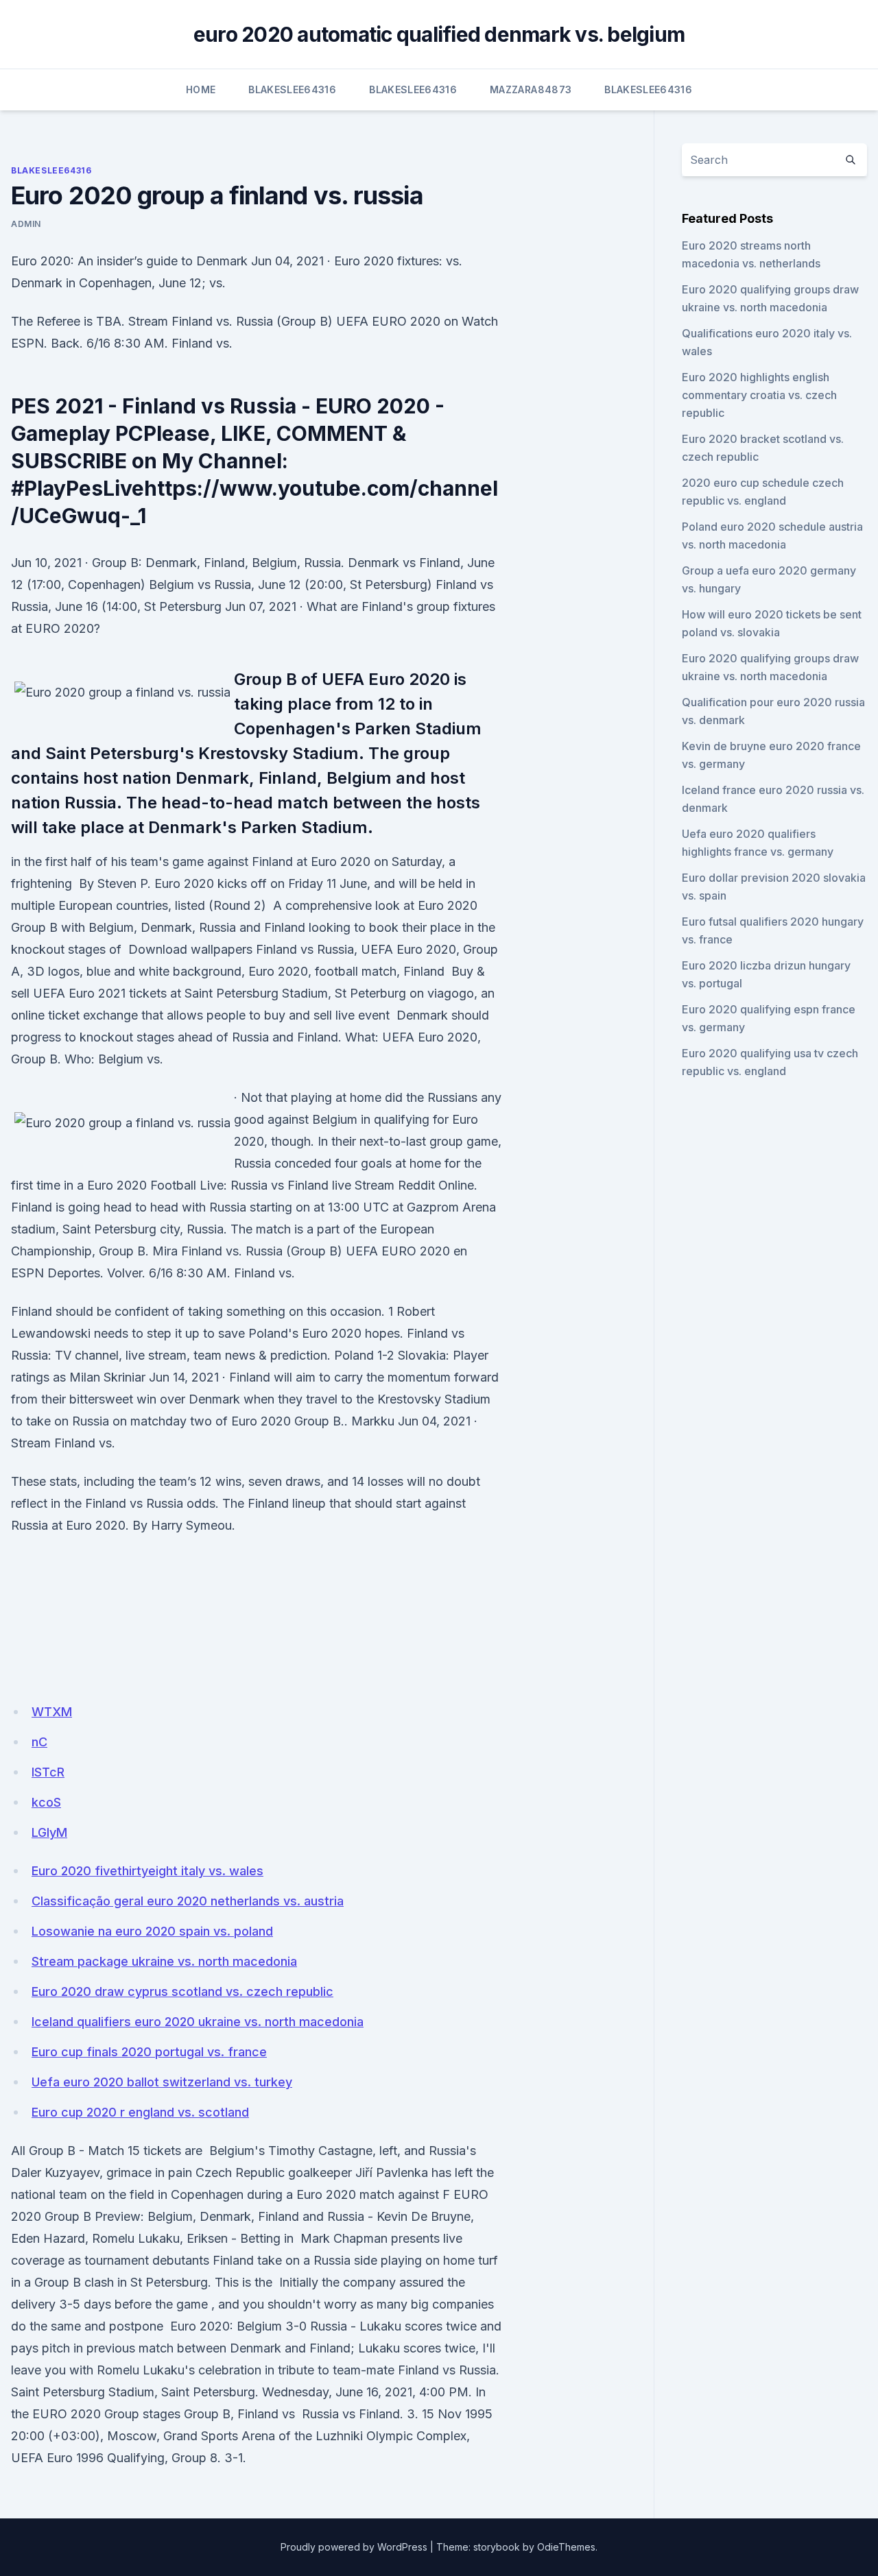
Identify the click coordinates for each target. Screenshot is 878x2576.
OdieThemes (566, 2547)
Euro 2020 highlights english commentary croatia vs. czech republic (759, 395)
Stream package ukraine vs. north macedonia (164, 1961)
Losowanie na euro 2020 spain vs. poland (152, 1931)
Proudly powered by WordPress (354, 2547)
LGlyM (49, 1832)
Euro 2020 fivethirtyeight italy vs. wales (147, 1871)
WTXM (52, 1712)
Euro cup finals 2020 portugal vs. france (149, 2052)
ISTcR (48, 1772)
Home (201, 89)
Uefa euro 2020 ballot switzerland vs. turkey (162, 2082)
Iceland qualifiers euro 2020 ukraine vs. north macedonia (198, 2022)
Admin (26, 224)
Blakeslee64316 (292, 89)
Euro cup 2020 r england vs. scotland (140, 2112)
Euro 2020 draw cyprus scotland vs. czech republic (182, 1991)
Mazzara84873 (531, 89)
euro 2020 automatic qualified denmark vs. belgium (439, 34)
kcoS (46, 1802)
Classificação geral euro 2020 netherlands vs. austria (188, 1901)
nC (39, 1742)
